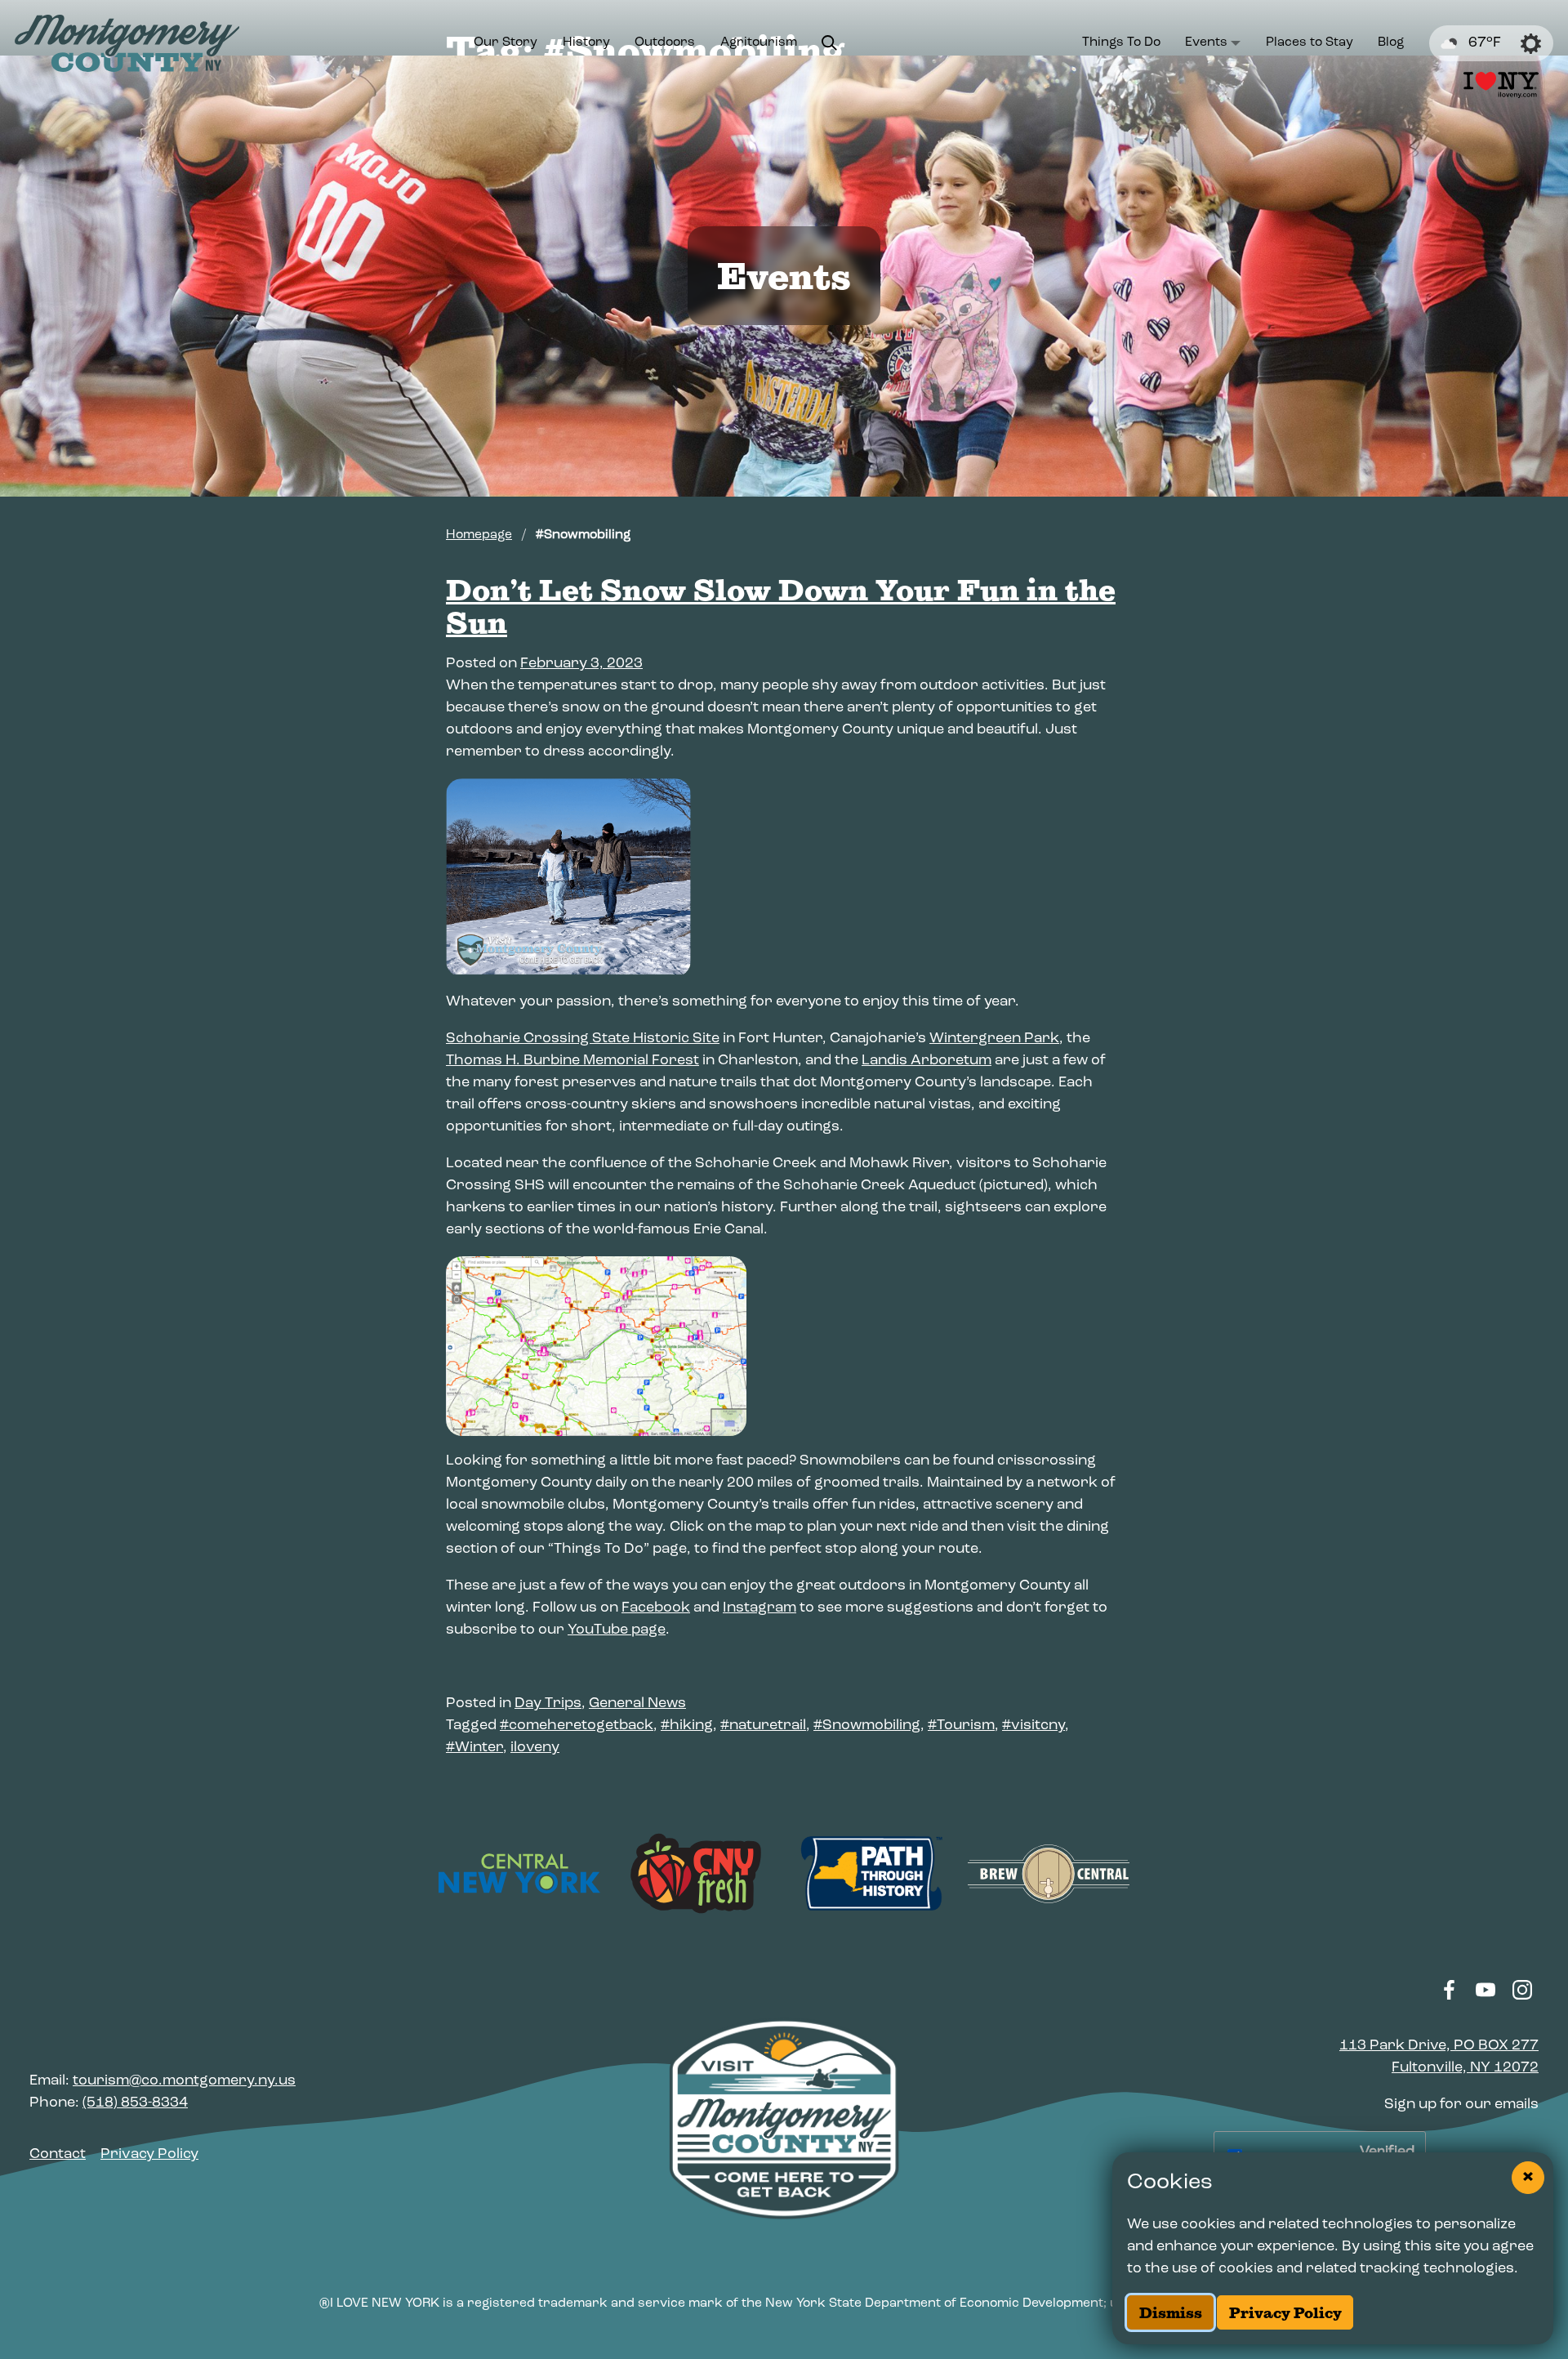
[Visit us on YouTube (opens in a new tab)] (1486, 1990)
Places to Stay (1310, 42)
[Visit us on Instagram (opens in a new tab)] (1522, 1990)
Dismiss (1171, 2313)
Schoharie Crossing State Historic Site (583, 1039)
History (586, 42)
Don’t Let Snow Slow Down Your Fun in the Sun (781, 606)
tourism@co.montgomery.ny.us (184, 2081)
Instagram (759, 1608)
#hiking (687, 1726)
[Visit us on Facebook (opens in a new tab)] (1449, 1990)
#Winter (474, 1748)
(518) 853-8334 (135, 2103)
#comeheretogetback (577, 1726)
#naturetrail (763, 1726)
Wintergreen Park (994, 1039)
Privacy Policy (1285, 2313)
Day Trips (548, 1704)
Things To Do (1121, 42)
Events (1206, 42)
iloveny (535, 1748)
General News (637, 1704)
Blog (1391, 42)
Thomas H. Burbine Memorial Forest (572, 1061)
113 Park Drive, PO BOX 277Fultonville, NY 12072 (1439, 2057)
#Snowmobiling (867, 1726)
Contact (58, 2155)
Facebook (656, 1608)
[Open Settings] (1531, 44)
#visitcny (1033, 1726)
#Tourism (961, 1726)
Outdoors (665, 42)
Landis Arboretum (927, 1061)
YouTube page (617, 1630)
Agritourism (759, 42)
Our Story (506, 42)
